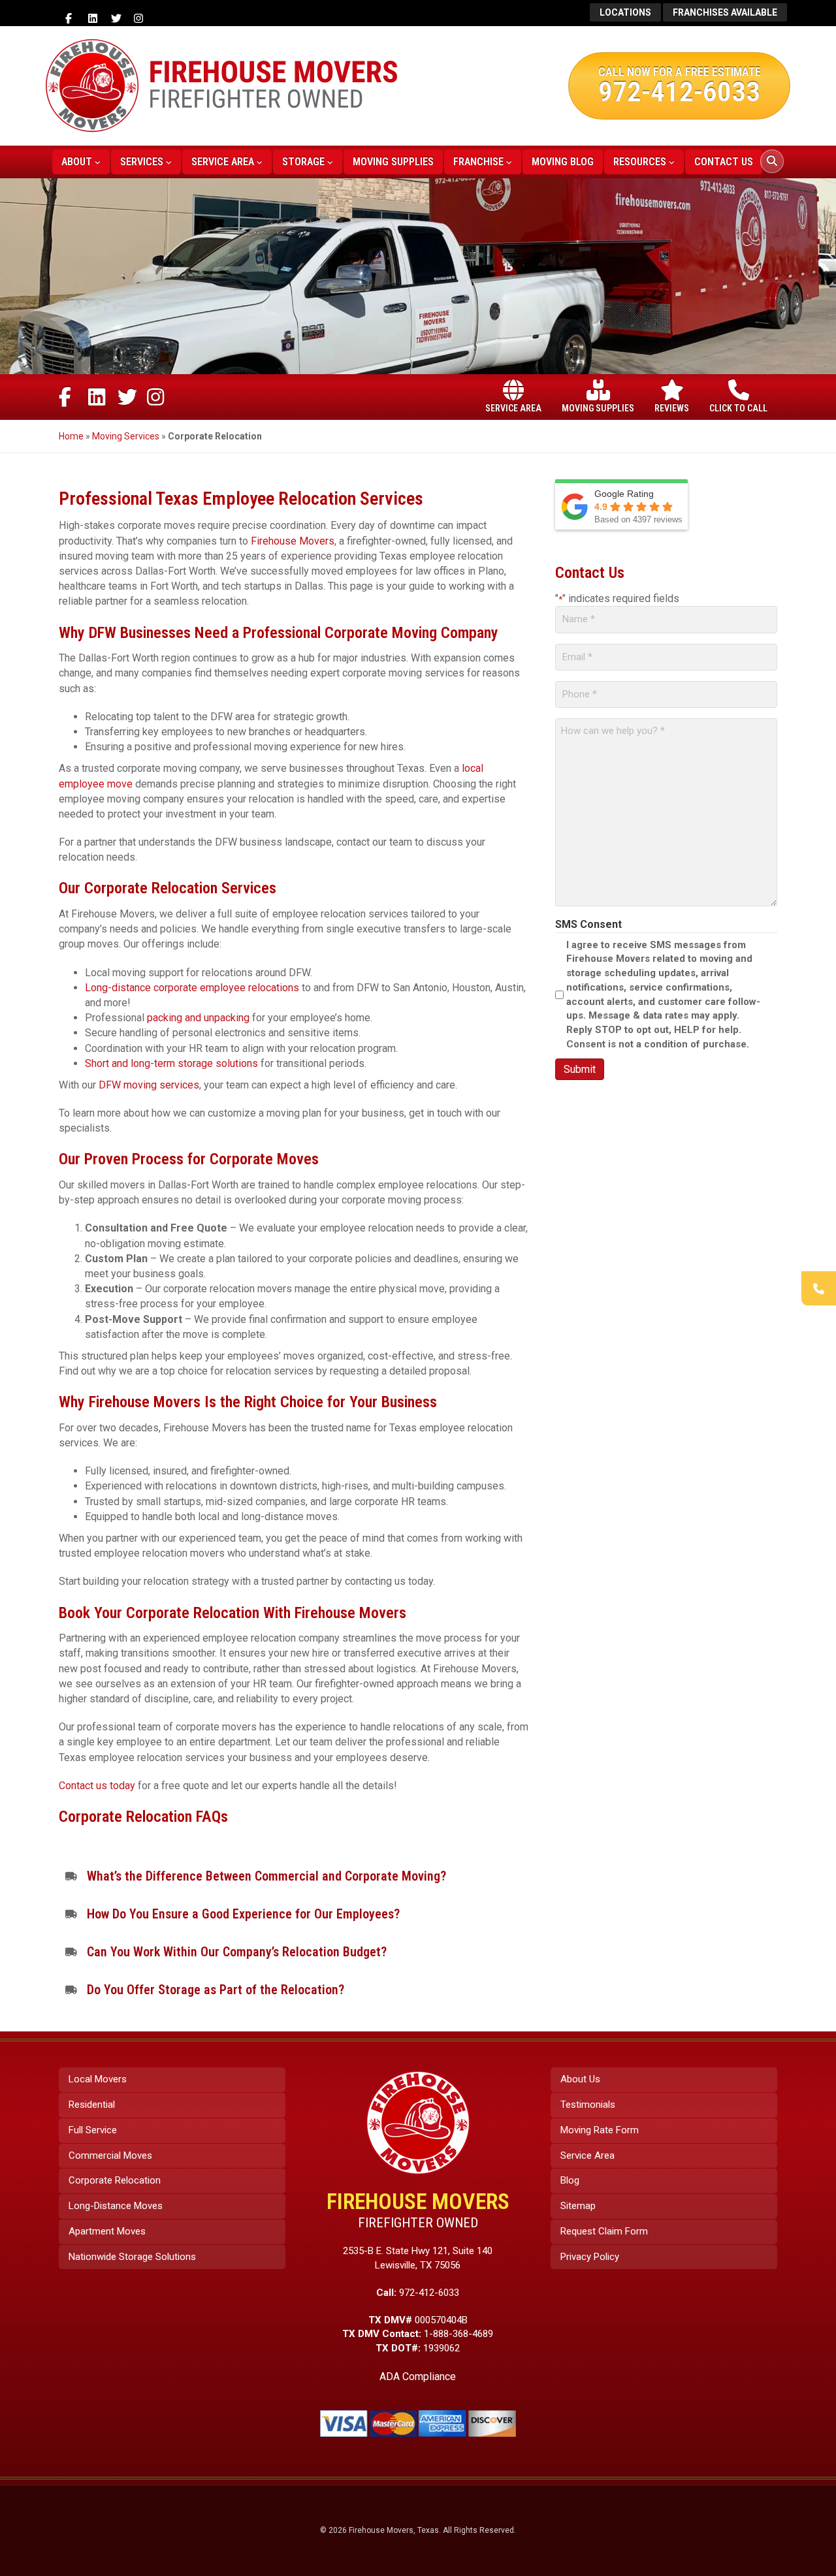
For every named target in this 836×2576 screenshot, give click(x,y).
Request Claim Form (604, 2231)
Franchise (478, 162)
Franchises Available (725, 12)
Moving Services (126, 436)
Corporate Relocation (115, 2180)
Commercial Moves (110, 2155)
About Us (580, 2079)
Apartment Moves (107, 2231)
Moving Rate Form (600, 2130)
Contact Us (724, 162)
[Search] (772, 161)
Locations (625, 12)
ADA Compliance (418, 2377)
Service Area (223, 162)
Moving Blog (563, 162)
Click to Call (738, 408)
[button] (294, 1876)
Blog (570, 2180)
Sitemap (578, 2206)
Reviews (672, 408)
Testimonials (588, 2105)
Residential (92, 2105)
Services (142, 162)
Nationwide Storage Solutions (132, 2257)
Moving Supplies (393, 162)
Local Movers (98, 2079)
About (77, 162)
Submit (580, 1069)
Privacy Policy (590, 2257)
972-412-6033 (679, 91)
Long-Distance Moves (116, 2206)
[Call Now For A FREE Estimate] (819, 1288)
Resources (640, 162)
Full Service (93, 2130)
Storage (303, 162)
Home (71, 436)
